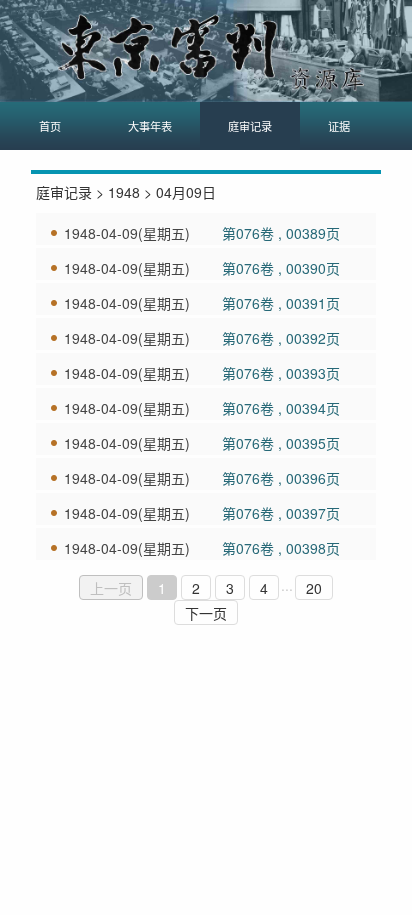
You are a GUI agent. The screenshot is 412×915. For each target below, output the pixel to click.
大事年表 (150, 126)
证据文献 (350, 126)
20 (314, 588)
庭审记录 (250, 126)
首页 (50, 126)
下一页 (206, 613)
